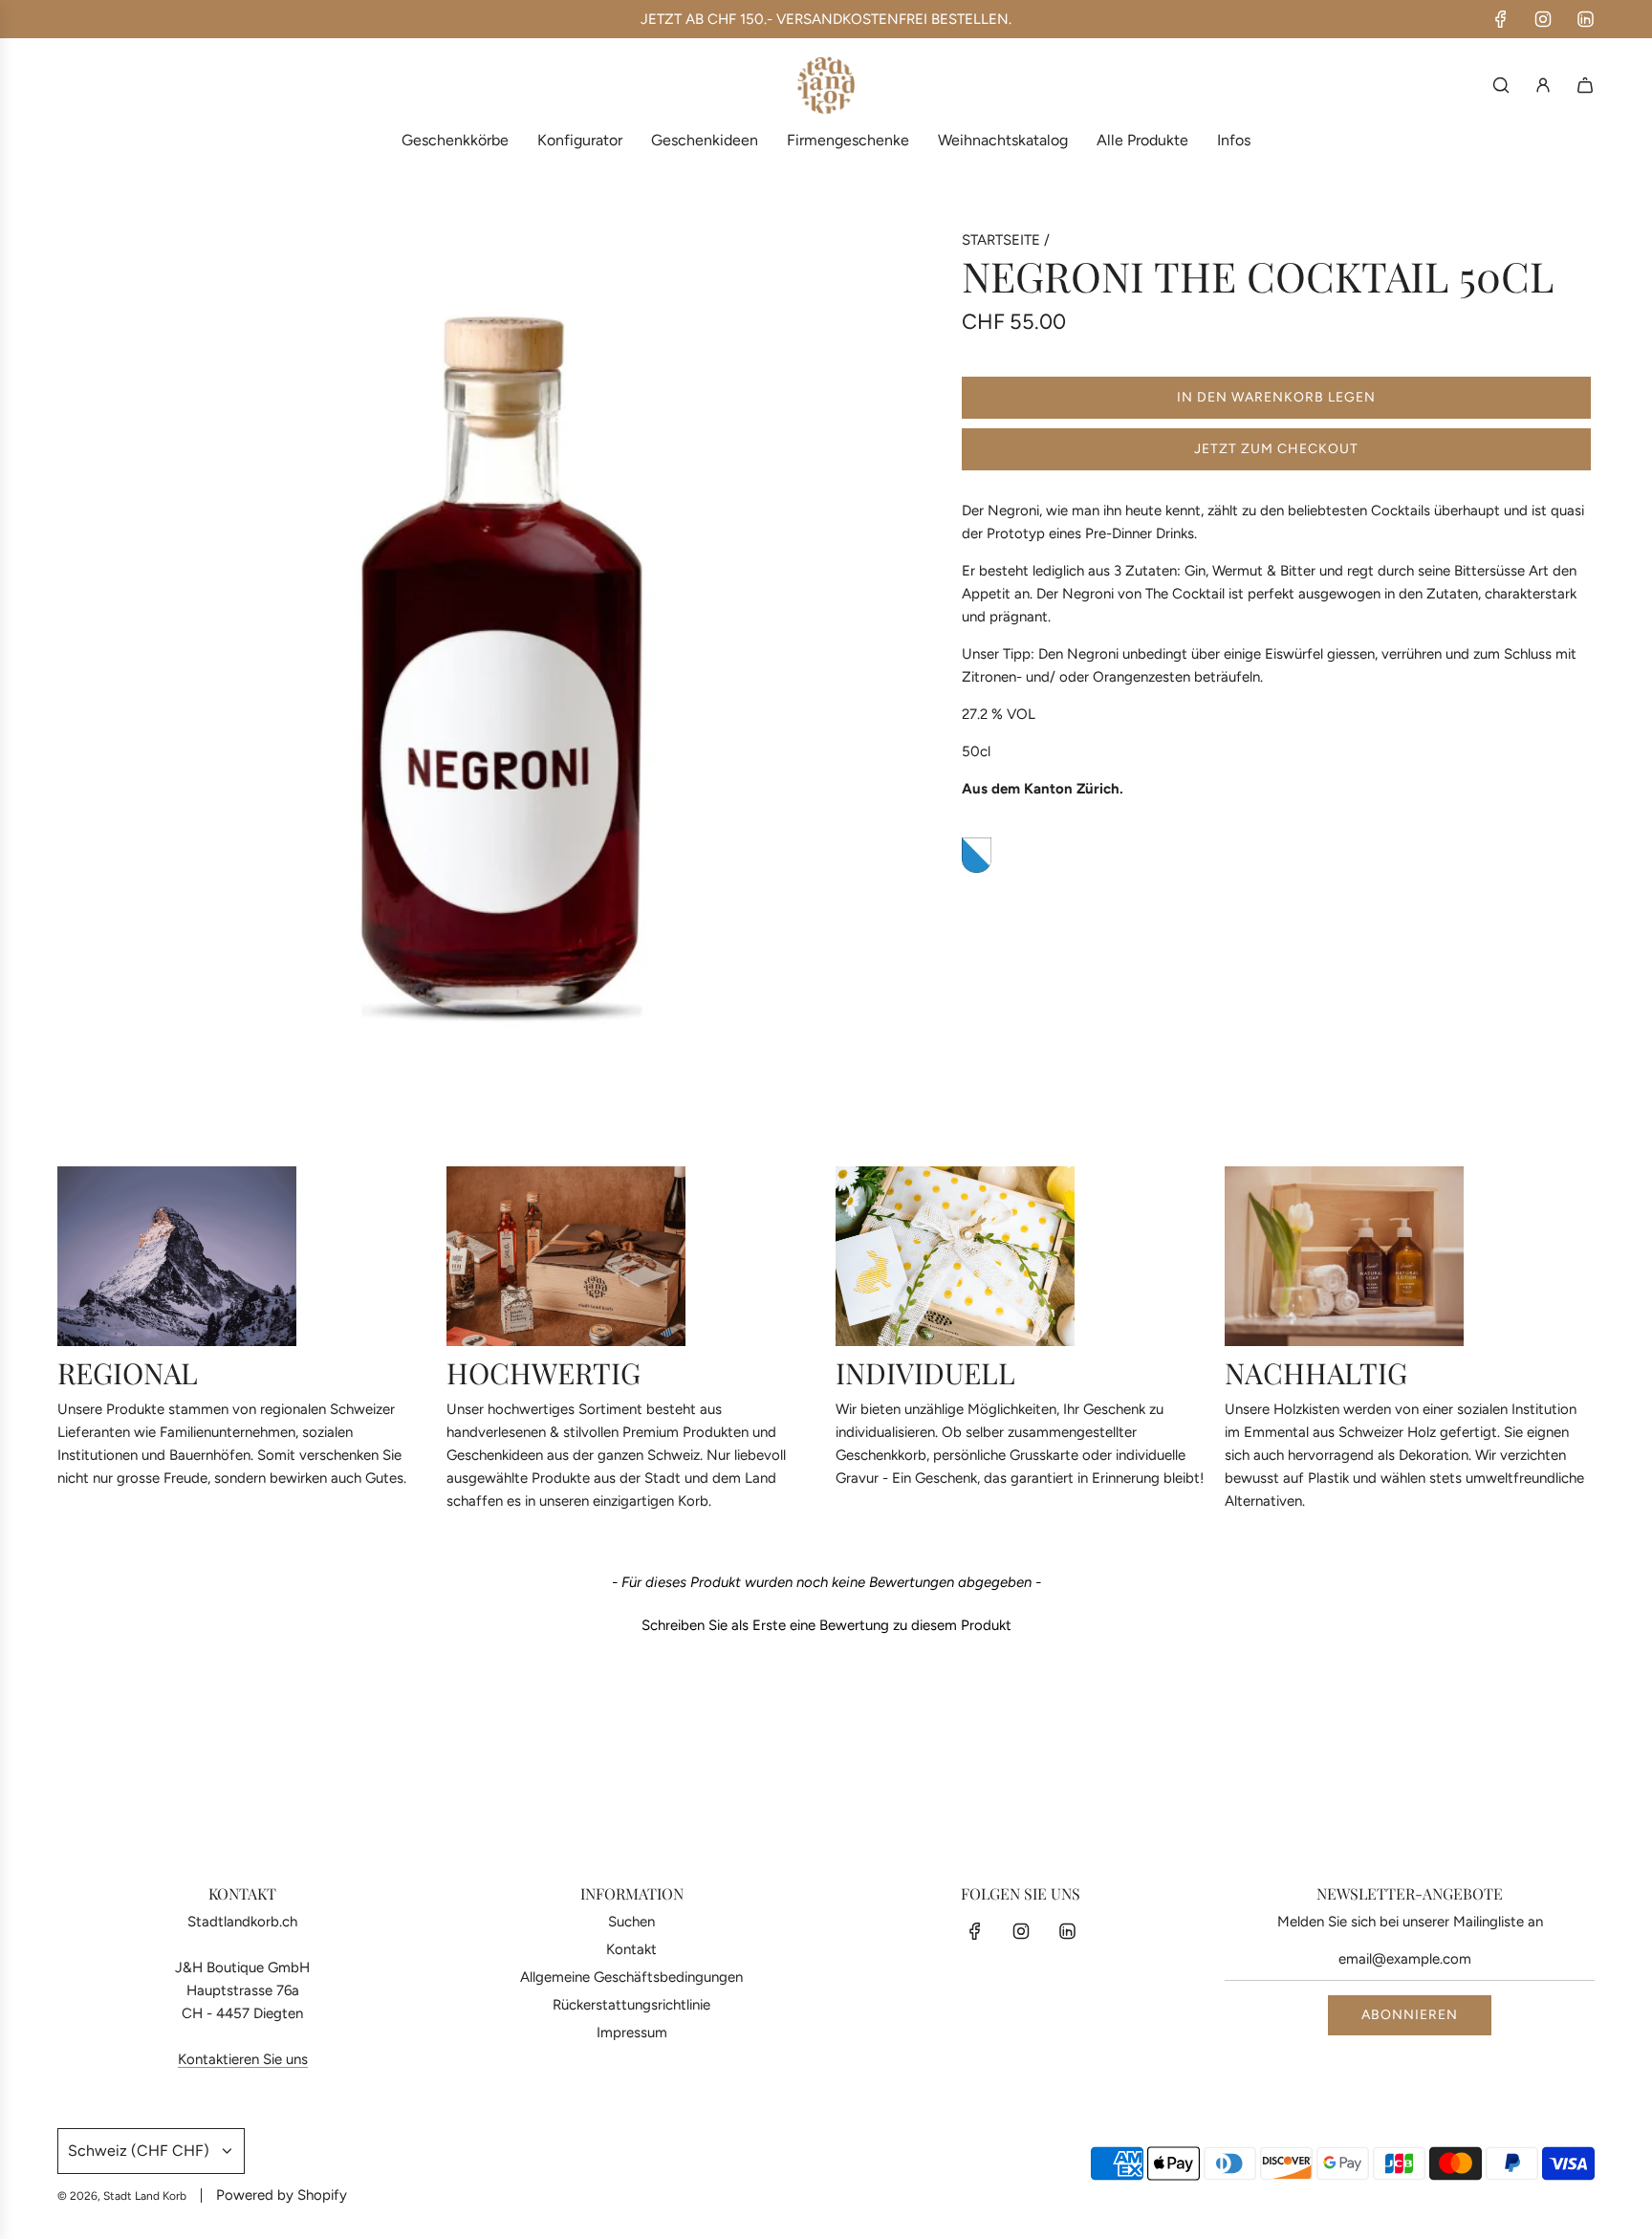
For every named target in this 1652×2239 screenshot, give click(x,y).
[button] (826, 1623)
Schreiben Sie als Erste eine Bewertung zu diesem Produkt (826, 1625)
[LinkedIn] (1585, 19)
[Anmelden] (1543, 85)
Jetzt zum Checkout (1276, 449)
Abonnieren (1410, 2015)
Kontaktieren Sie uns (243, 2059)
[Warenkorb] (1585, 85)
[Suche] (1501, 85)
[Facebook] (1501, 19)
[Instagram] (1543, 19)
